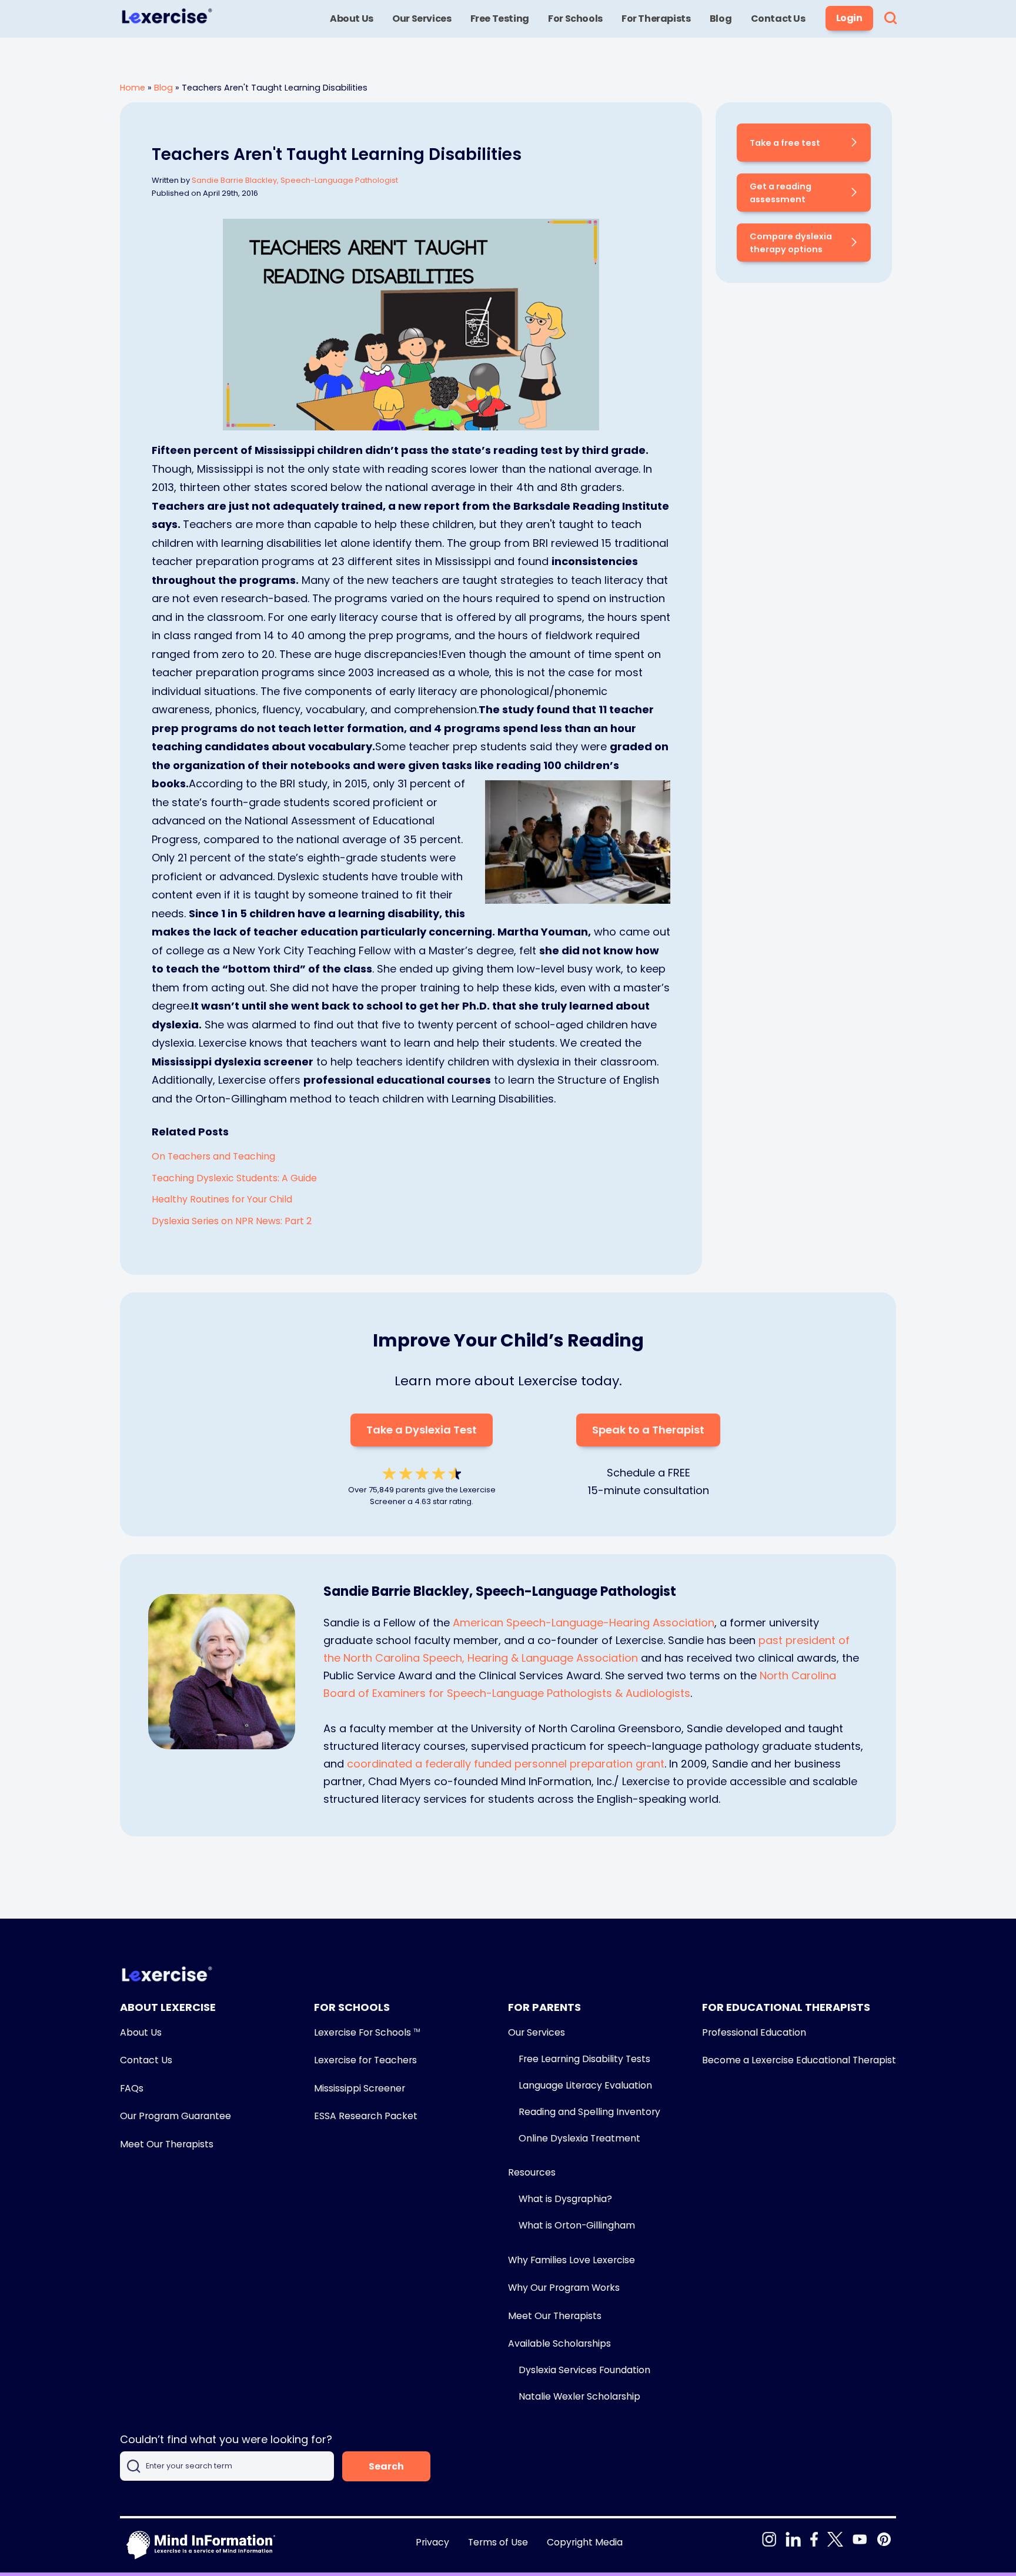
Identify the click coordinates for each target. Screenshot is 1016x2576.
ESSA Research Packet (366, 2116)
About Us (141, 2032)
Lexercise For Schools (367, 2032)
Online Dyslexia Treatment (579, 2138)
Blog (163, 88)
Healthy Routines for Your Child (222, 1199)
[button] (890, 19)
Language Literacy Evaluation (585, 2085)
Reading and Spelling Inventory (589, 2112)
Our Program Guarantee (176, 2116)
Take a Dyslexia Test (422, 1430)
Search (386, 2466)
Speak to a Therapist (648, 1430)
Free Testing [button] (500, 19)
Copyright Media (585, 2542)
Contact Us (146, 2060)
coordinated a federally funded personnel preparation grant (506, 1764)
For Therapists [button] (656, 19)
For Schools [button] (575, 19)
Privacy (432, 2542)
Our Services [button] (422, 19)
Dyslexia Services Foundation (584, 2370)
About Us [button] (352, 19)
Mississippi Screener (360, 2088)
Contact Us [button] (778, 19)
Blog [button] (721, 19)
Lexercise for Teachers (365, 2060)
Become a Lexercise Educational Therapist (799, 2060)
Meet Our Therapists (167, 2144)
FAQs (132, 2088)
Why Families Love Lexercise (571, 2260)
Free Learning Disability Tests (584, 2059)
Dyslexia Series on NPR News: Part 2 (232, 1221)
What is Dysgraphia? (565, 2199)
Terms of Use (498, 2542)
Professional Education (754, 2032)
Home (133, 88)
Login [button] (849, 18)
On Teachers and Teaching (213, 1156)
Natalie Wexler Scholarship (579, 2396)
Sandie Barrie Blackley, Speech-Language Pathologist (295, 180)
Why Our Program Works (564, 2288)
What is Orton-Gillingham (577, 2225)
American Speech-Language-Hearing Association (584, 1623)
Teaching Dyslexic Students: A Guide (234, 1178)
